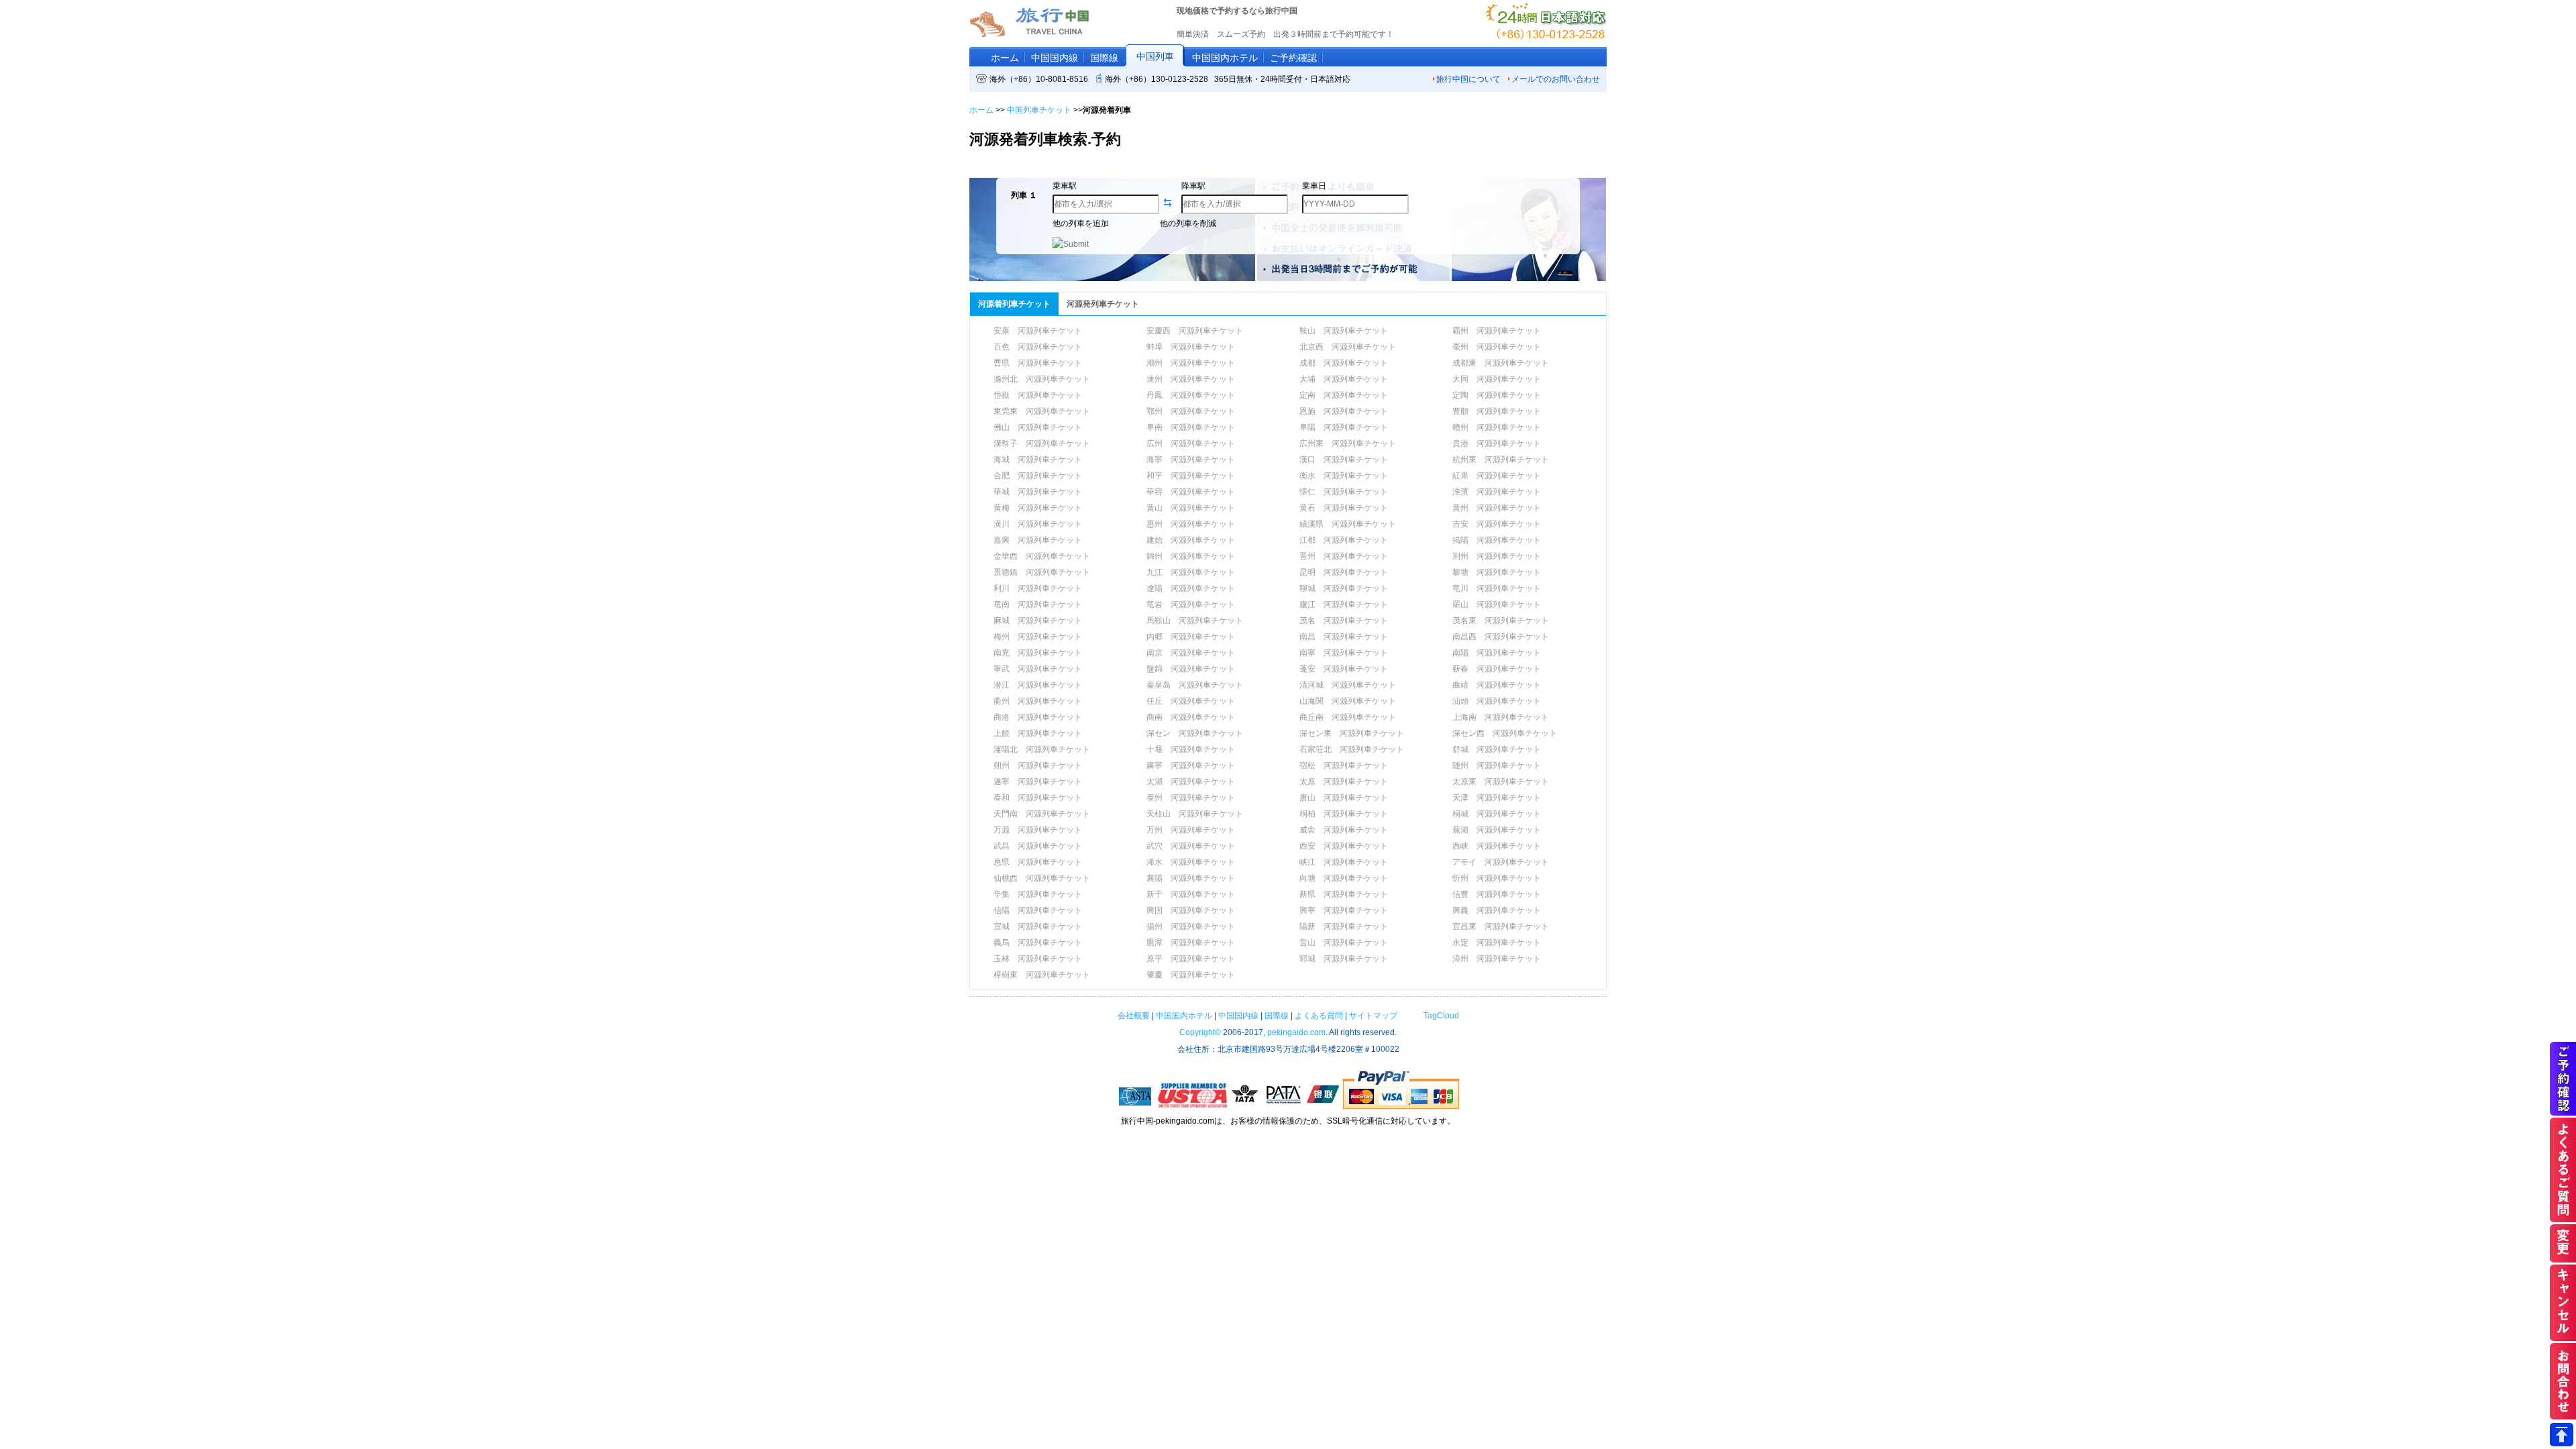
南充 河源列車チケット (1038, 653)
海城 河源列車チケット (1038, 460)
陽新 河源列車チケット (1344, 926)
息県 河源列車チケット (1038, 862)
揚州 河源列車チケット (1191, 926)
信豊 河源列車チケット (1497, 894)
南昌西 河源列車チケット (1501, 637)
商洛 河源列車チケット (1038, 717)
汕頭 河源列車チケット (1497, 701)
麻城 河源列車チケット (1038, 621)
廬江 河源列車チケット (1344, 604)
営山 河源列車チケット (1344, 943)
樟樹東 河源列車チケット (1042, 975)
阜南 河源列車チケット (1191, 427)
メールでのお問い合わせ (1556, 79)
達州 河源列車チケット (1191, 379)
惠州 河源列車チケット (1191, 524)
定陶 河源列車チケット (1497, 395)
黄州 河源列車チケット (1497, 508)
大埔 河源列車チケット (1344, 379)
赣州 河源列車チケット (1497, 427)
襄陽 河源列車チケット (1191, 878)
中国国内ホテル (1225, 58)
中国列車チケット (1039, 110)
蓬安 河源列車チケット (1344, 669)
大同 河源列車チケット (1497, 379)
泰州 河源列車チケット (1191, 798)
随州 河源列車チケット (1497, 765)
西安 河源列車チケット (1344, 846)
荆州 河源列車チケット (1497, 556)
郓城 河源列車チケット (1344, 959)
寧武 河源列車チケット (1038, 669)
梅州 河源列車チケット (1038, 637)
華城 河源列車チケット (1038, 492)
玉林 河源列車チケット (1038, 959)
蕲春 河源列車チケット (1497, 669)
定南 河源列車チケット (1344, 395)
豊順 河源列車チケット (1497, 411)
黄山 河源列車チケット (1191, 508)
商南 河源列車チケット (1191, 717)
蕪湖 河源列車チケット (1497, 830)
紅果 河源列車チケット (1497, 476)
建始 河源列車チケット (1191, 540)
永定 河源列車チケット (1497, 943)
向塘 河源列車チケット (1344, 878)
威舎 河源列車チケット (1344, 830)
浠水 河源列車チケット (1191, 862)
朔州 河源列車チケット (1038, 765)
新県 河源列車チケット (1344, 894)
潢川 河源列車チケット (1038, 524)
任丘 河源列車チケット (1191, 701)
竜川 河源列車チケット (1497, 588)
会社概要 (1134, 1016)
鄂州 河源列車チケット (1191, 411)
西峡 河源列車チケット (1497, 846)
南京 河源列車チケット (1191, 653)
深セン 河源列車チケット (1195, 733)
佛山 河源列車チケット (1038, 427)
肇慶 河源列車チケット (1191, 975)
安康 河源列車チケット (1038, 331)
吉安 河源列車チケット (1497, 524)
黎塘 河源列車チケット (1497, 572)
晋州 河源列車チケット (1344, 556)
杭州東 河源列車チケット (1501, 460)
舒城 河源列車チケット (1497, 749)
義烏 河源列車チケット (1038, 943)
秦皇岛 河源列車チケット (1195, 685)
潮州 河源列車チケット (1191, 363)
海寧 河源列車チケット (1191, 460)
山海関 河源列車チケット (1348, 701)
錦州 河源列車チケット (1191, 556)
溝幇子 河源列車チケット (1042, 443)
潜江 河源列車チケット (1038, 685)
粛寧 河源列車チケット (1191, 765)
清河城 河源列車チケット (1348, 685)
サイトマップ (1373, 1016)
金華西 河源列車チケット (1042, 556)
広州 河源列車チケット (1191, 443)
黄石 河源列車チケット (1344, 508)
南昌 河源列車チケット (1344, 637)
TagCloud (1440, 1016)
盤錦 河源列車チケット (1191, 669)
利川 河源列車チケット (1038, 588)
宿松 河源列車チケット (1344, 765)
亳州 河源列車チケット (1497, 347)
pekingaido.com (1296, 1032)
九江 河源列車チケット (1191, 572)
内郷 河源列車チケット (1191, 637)
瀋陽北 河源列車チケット (1042, 749)
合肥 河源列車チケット (1038, 476)
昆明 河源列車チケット (1344, 572)
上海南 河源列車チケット (1501, 717)
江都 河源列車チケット (1344, 540)
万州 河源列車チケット (1191, 830)
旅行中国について (1468, 79)
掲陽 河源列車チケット (1497, 540)
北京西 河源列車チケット (1348, 347)
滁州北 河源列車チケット (1042, 379)
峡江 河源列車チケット (1344, 862)
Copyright (1200, 1032)
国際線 (1104, 58)
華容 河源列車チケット (1191, 492)
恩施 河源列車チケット (1344, 411)
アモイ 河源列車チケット (1501, 862)
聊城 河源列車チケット (1344, 588)
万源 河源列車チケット (1038, 830)
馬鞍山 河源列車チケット (1195, 621)
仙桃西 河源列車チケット (1042, 878)
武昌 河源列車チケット (1038, 846)
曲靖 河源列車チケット (1497, 685)
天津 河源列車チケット (1497, 798)
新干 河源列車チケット (1191, 894)
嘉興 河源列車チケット (1038, 540)
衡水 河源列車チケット (1344, 476)
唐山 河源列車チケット (1344, 798)
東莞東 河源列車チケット (1042, 411)
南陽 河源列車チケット (1497, 653)
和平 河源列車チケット (1191, 476)
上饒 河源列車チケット (1038, 733)
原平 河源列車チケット (1191, 959)
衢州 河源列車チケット (1038, 701)
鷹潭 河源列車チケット (1191, 943)
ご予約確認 (1293, 58)
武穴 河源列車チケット (1191, 846)
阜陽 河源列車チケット (1344, 427)
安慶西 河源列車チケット (1195, 331)
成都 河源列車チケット (1344, 363)
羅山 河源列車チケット (1497, 604)
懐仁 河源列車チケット (1344, 492)
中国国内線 (1055, 58)
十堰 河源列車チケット (1191, 749)
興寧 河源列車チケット (1344, 910)
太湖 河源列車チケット (1191, 782)
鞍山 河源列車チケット (1344, 331)
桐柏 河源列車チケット (1344, 814)
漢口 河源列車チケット (1344, 460)
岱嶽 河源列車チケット (1038, 395)
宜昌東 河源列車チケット (1501, 926)
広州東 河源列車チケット (1348, 443)
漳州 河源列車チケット (1497, 959)
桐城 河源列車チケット (1497, 814)
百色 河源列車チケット (1038, 347)
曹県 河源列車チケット (1038, 363)
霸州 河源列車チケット (1497, 331)
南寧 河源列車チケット (1344, 653)
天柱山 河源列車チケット (1195, 814)
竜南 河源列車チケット (1038, 604)
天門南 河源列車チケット (1042, 814)
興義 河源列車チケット (1497, 910)
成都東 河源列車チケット (1501, 363)
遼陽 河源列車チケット (1191, 588)
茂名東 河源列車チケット (1501, 621)
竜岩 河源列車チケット (1191, 604)
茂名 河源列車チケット (1344, 621)
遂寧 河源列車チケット (1038, 782)
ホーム (1005, 58)
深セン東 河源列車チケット (1352, 733)
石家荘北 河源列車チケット (1352, 749)
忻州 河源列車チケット (1497, 878)
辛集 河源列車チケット (1038, 894)
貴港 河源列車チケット (1497, 443)
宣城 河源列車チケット (1038, 926)
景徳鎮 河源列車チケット (1042, 572)
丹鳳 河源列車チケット (1191, 395)
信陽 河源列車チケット (1038, 910)
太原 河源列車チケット (1344, 782)
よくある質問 (1319, 1016)
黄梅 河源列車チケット (1038, 508)
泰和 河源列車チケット (1038, 798)
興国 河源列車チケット (1191, 910)
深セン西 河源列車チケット (1505, 733)
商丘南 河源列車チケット (1348, 717)
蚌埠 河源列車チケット (1191, 347)
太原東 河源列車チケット (1501, 782)
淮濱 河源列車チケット (1497, 492)
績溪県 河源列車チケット (1348, 524)
